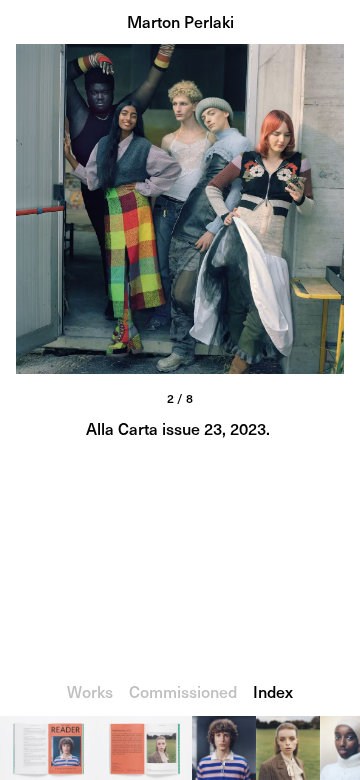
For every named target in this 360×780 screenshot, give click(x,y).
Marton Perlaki (180, 21)
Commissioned (183, 691)
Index (273, 691)
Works (90, 691)
